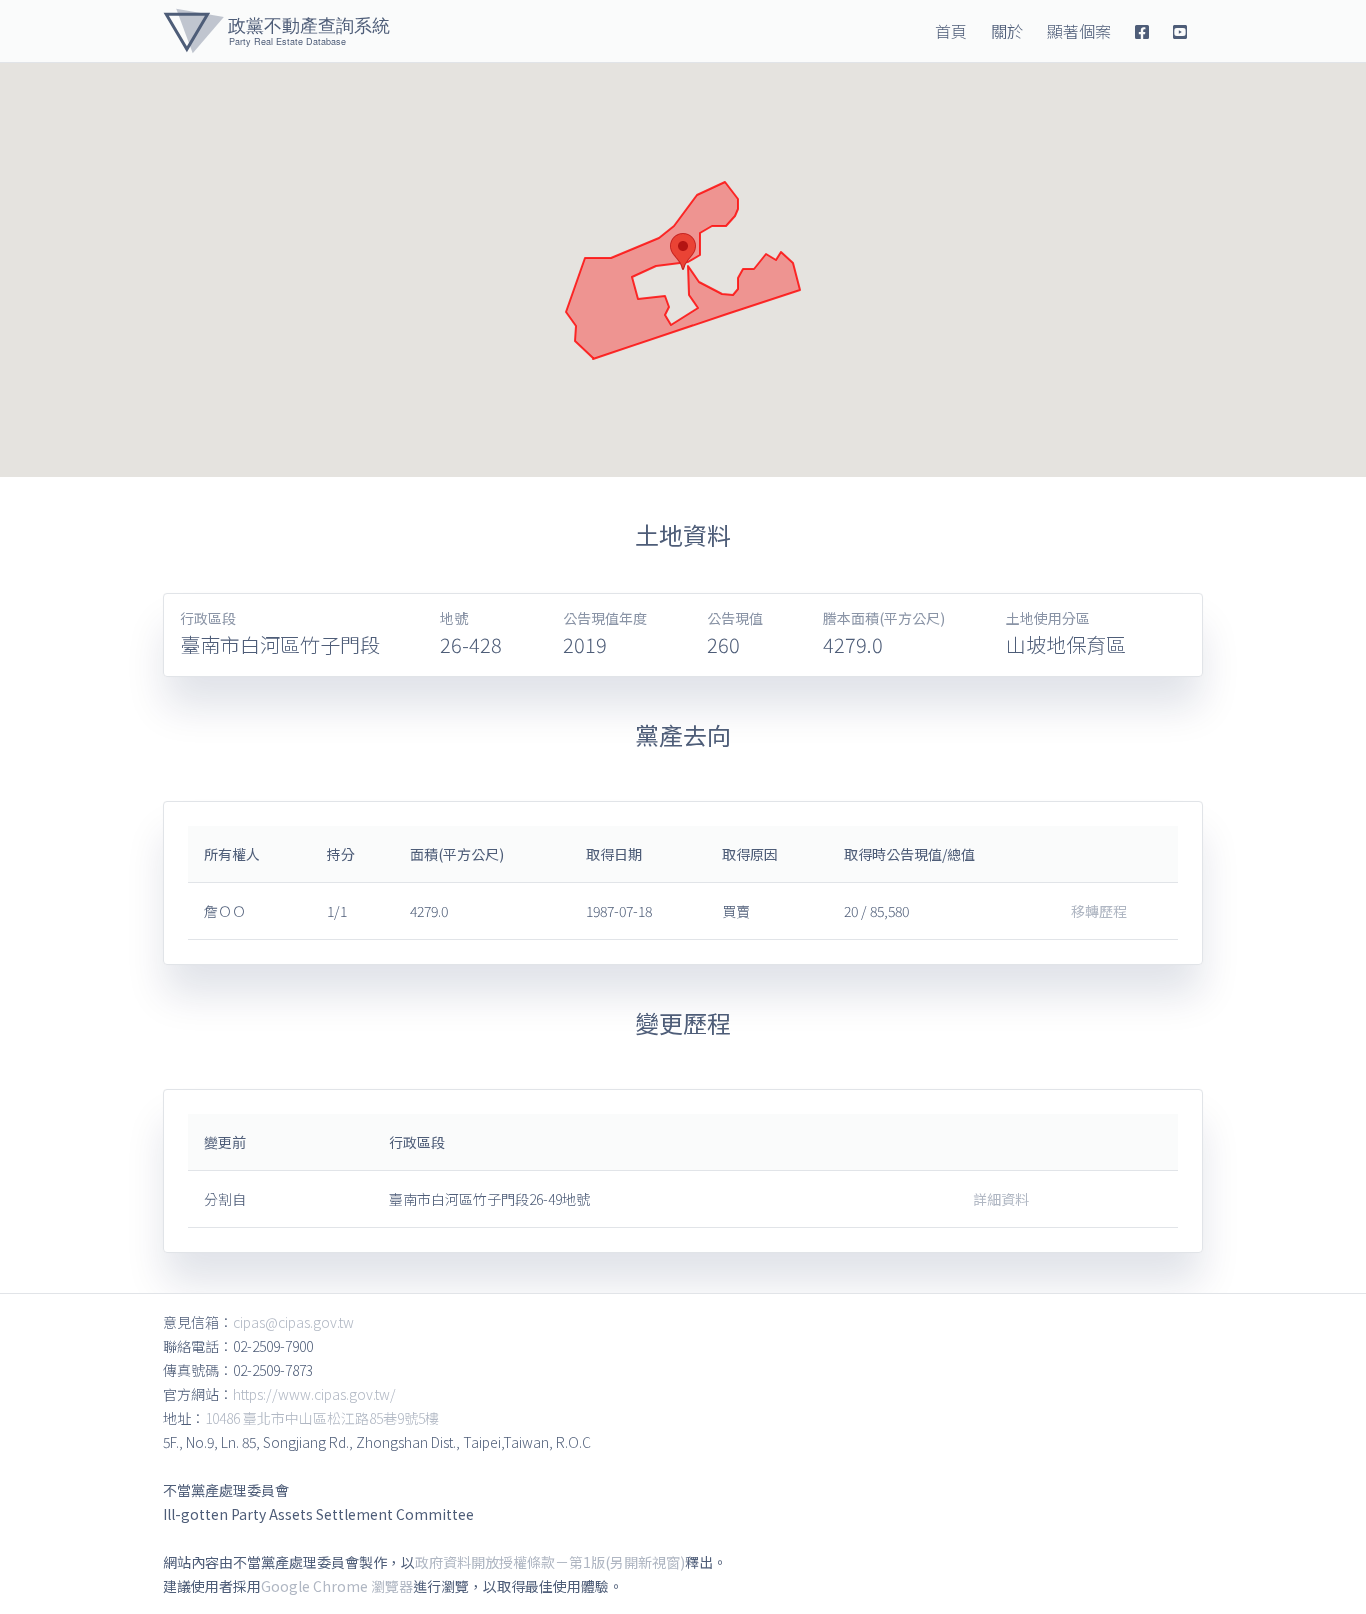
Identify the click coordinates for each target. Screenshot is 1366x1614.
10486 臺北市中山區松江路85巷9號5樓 (322, 1418)
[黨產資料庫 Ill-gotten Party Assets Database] (276, 31)
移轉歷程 (1099, 911)
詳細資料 (1001, 1199)
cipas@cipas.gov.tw (293, 1322)
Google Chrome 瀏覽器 (337, 1586)
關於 (1007, 31)
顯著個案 (1079, 31)
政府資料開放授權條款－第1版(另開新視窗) (550, 1562)
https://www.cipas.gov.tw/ (314, 1394)
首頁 (951, 31)
